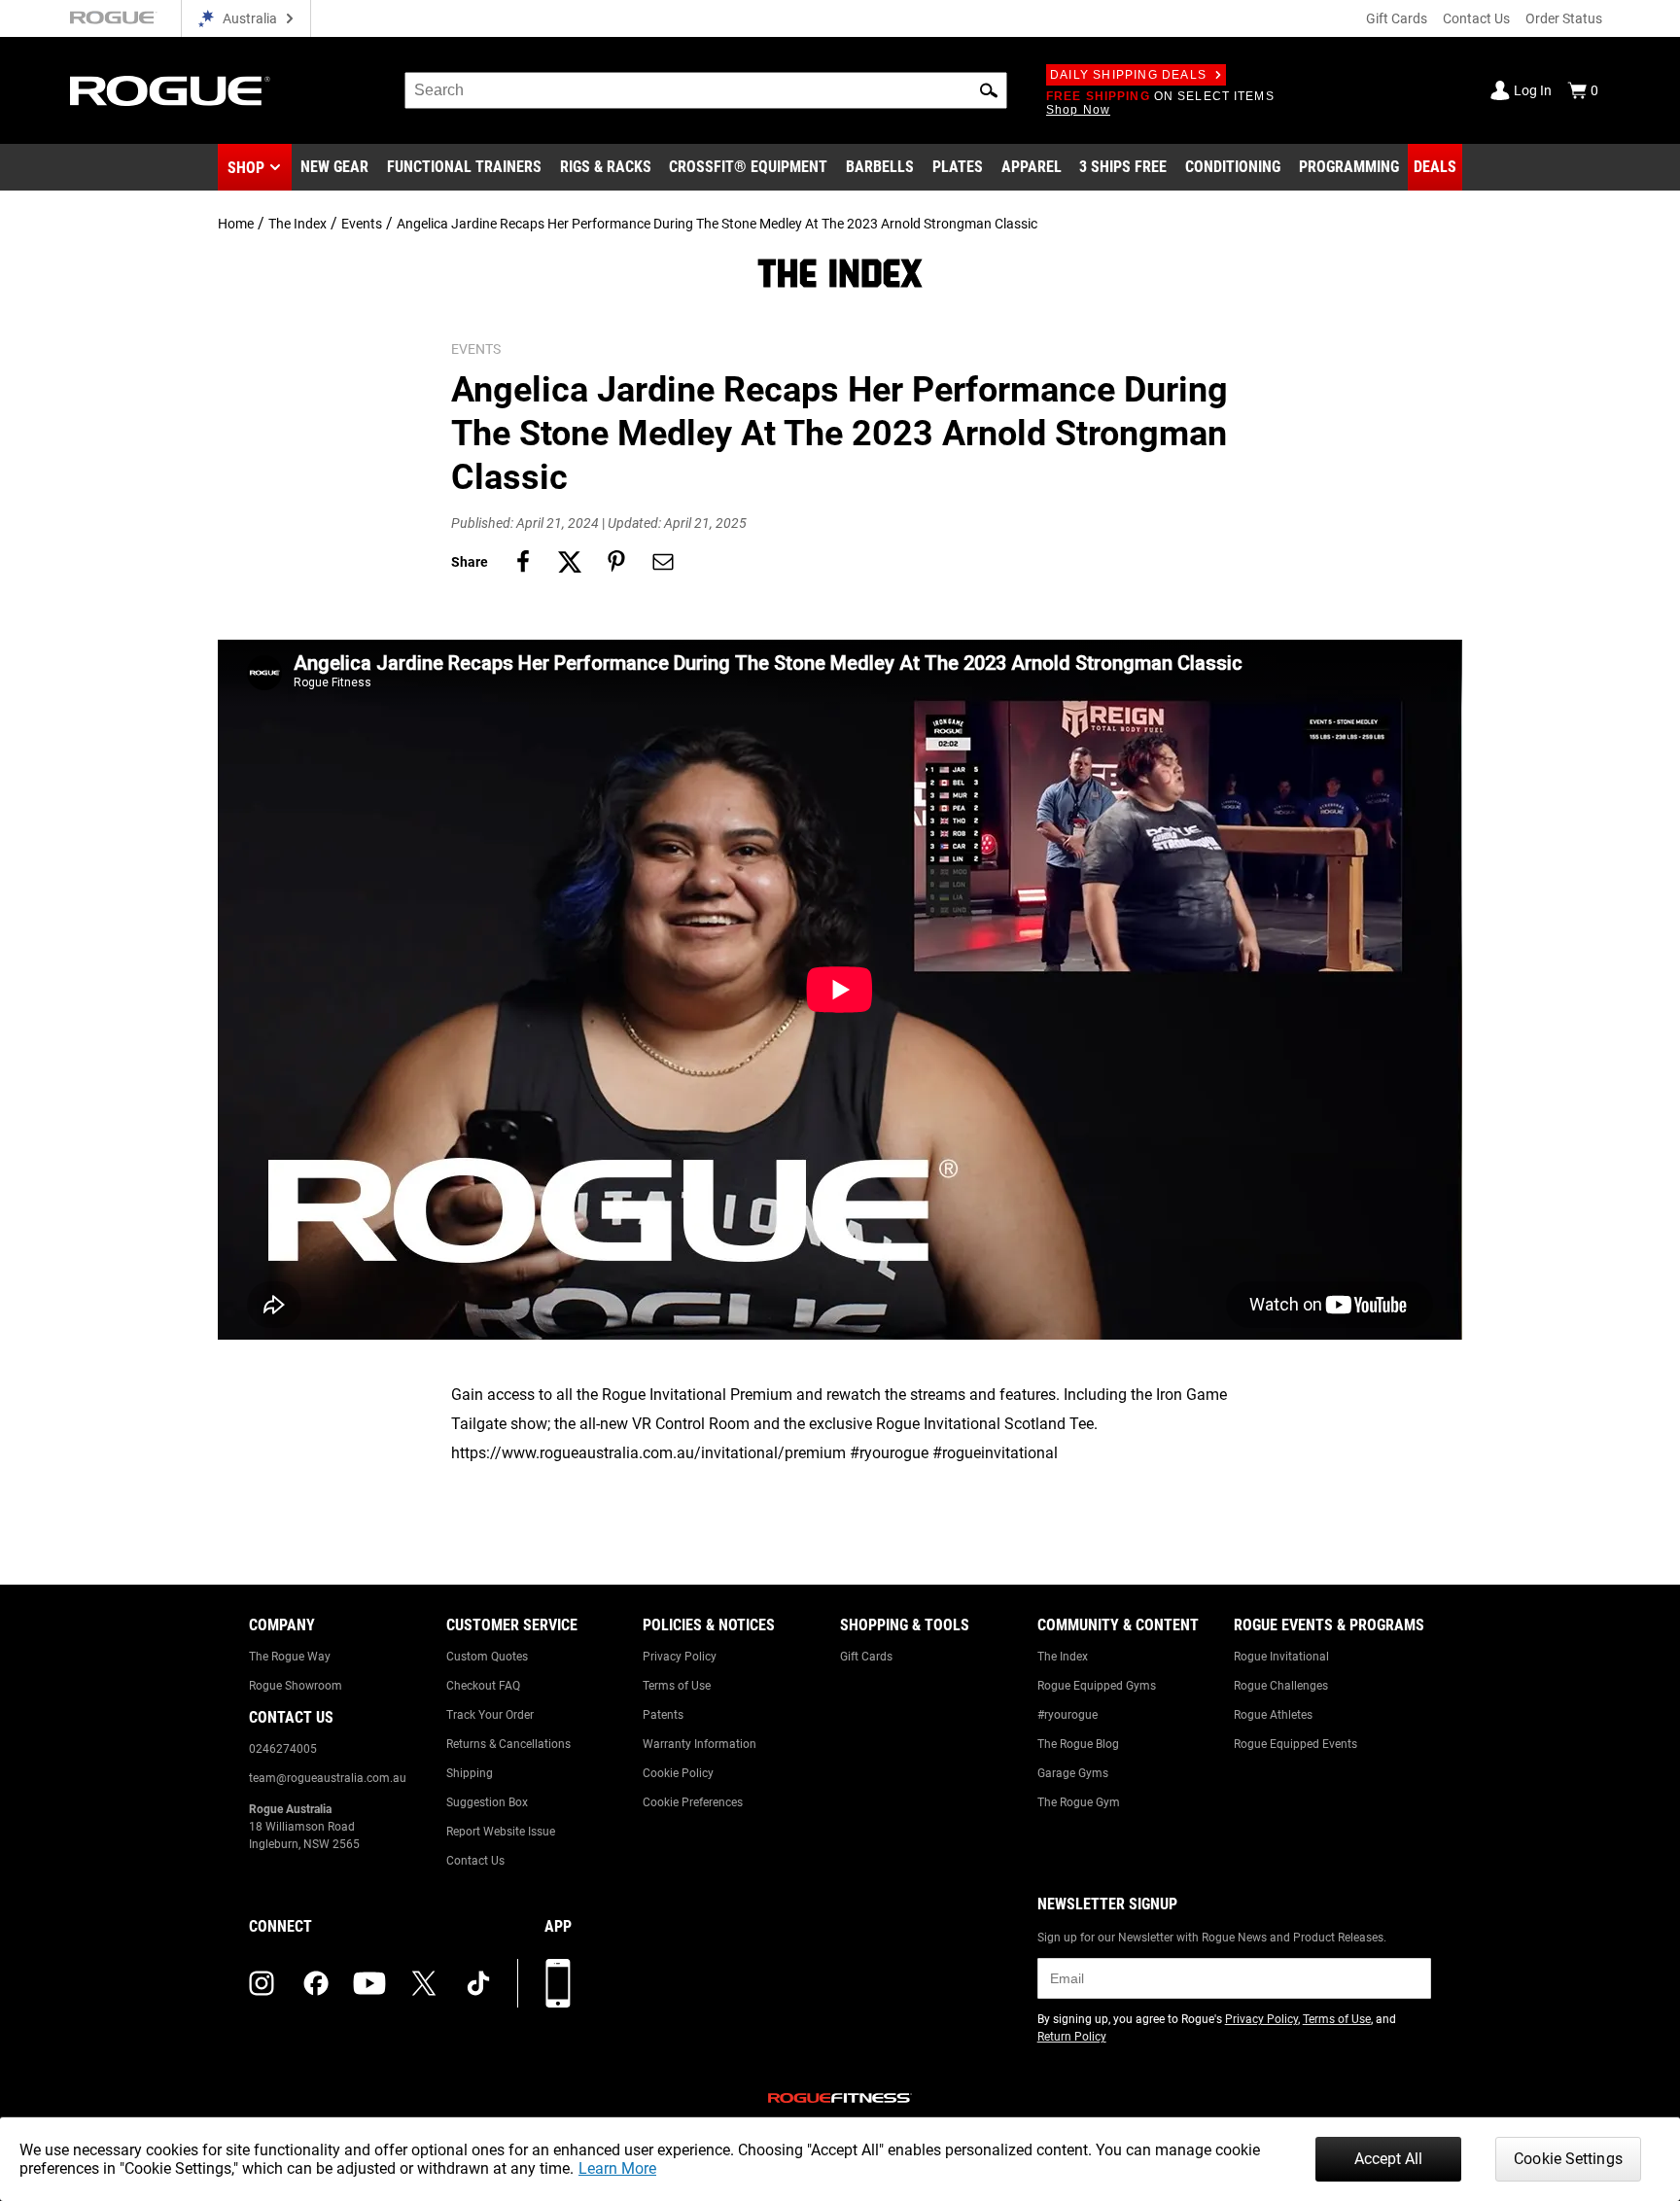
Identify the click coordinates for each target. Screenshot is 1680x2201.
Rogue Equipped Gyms (1097, 1686)
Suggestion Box (487, 1802)
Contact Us (1476, 18)
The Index (297, 224)
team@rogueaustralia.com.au (328, 1778)
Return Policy (1072, 2037)
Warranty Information (700, 1744)
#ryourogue (1067, 1715)
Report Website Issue (501, 1832)
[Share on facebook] (523, 562)
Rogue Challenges (1281, 1686)
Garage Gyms (1073, 1773)
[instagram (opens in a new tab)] (262, 1983)
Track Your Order (490, 1715)
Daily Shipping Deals (1128, 75)
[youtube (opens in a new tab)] (369, 1983)
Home (236, 224)
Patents (663, 1715)
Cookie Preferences (693, 1802)
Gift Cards (1397, 18)
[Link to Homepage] (170, 91)
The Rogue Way (290, 1657)
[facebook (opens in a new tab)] (316, 1983)
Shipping (470, 1773)
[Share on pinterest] (616, 562)
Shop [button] (246, 168)
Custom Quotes (487, 1657)
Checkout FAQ (483, 1686)
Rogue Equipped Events (1295, 1744)
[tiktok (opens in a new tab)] (478, 1983)
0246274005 (283, 1749)
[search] (706, 90)
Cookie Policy (678, 1773)
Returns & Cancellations (508, 1744)
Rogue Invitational (1281, 1657)
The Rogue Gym (1079, 1802)
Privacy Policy (680, 1657)
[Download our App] (558, 1983)
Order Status (1564, 18)
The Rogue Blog (1078, 1744)
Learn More (617, 2168)
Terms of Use (677, 1686)
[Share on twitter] (570, 562)
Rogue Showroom (296, 1686)
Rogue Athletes (1273, 1715)
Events (362, 224)
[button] (989, 90)
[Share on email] (663, 562)
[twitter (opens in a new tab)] (424, 1983)
